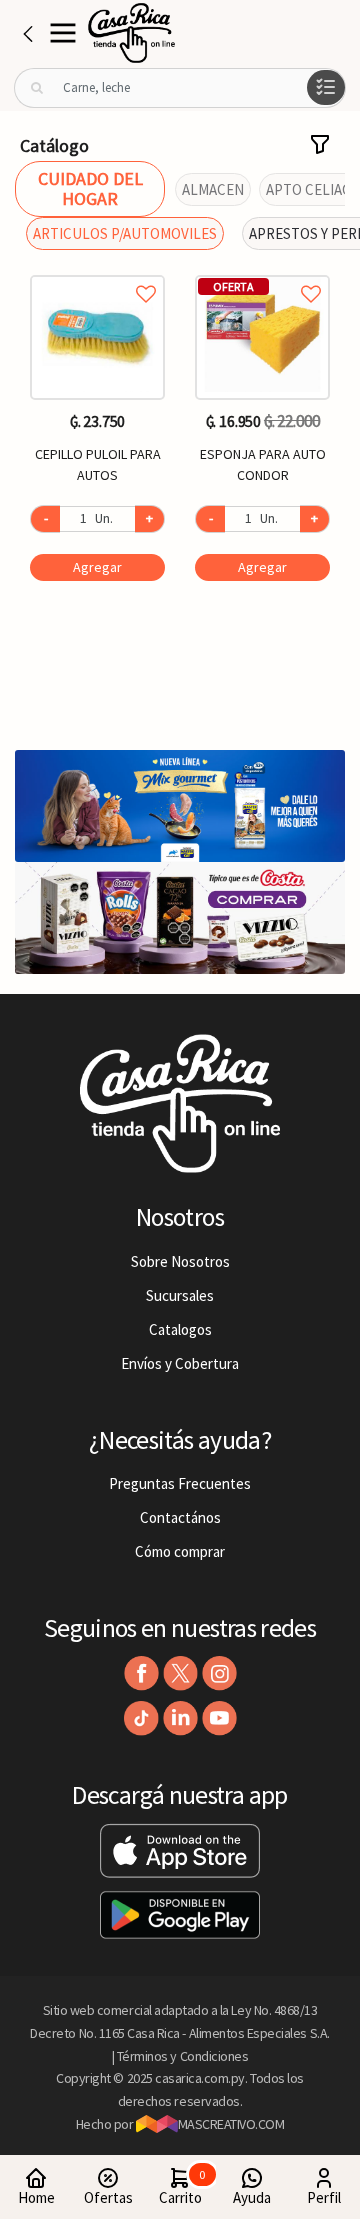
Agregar (97, 567)
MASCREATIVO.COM (231, 2124)
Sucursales (180, 1295)
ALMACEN (213, 189)
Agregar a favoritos (97, 271)
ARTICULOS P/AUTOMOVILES (125, 233)
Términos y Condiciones (183, 2056)
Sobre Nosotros (180, 1261)
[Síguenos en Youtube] (219, 1718)
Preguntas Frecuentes (180, 1483)
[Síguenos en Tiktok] (141, 1718)
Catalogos (180, 1329)
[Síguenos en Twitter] (180, 1673)
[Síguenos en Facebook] (141, 1673)
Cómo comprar (180, 1551)
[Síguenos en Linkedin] (180, 1718)
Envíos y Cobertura (180, 1363)
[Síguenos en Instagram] (219, 1673)
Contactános (180, 1517)
